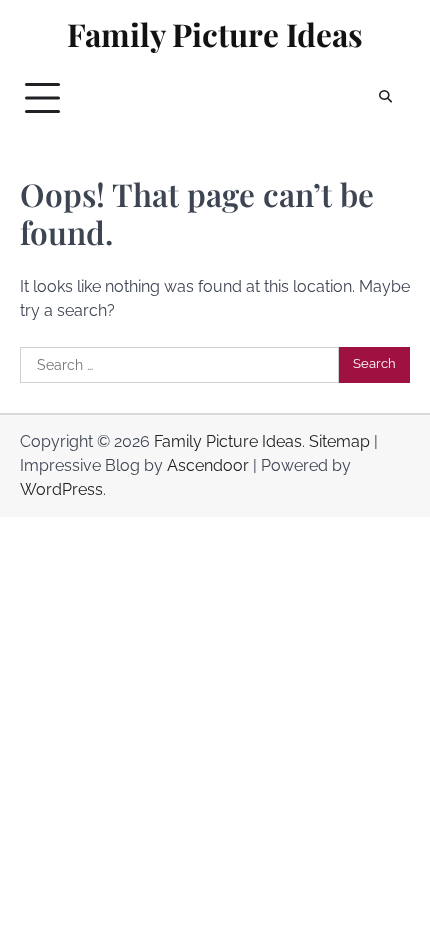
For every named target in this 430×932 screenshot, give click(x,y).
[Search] (385, 98)
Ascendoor (208, 465)
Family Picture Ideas (215, 34)
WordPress (61, 489)
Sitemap (339, 441)
